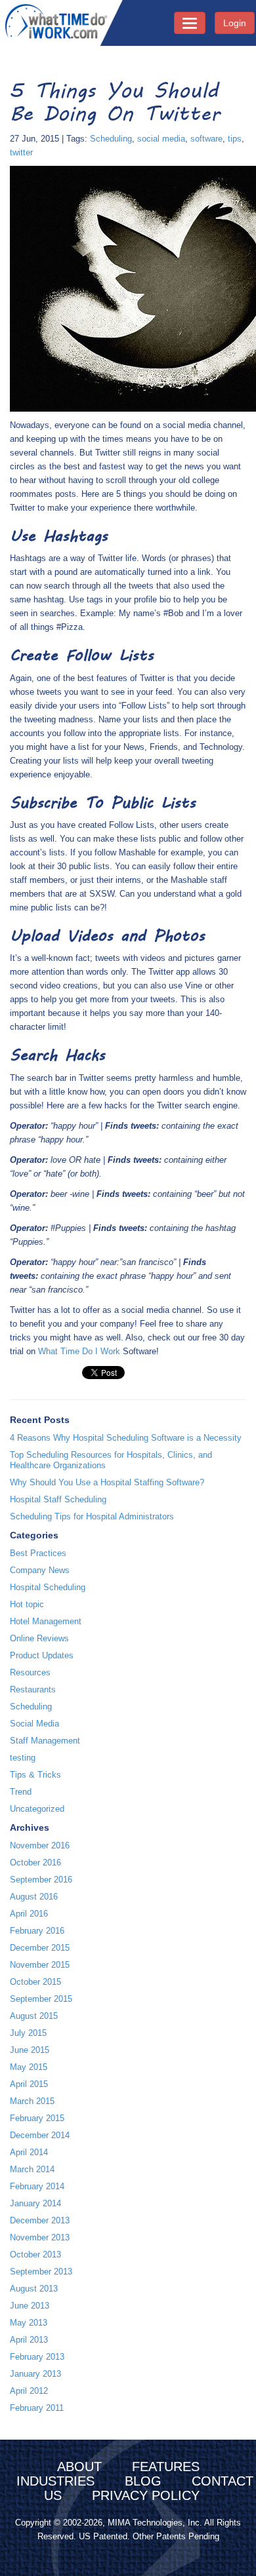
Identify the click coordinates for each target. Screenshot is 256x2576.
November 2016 (40, 1845)
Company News (40, 1570)
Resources (30, 1672)
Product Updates (42, 1655)
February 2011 (37, 2408)
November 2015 (40, 1965)
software (206, 139)
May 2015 (29, 2067)
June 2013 (30, 2306)
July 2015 (28, 2033)
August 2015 (34, 2016)
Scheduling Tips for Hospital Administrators (92, 1516)
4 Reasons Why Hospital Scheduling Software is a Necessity (126, 1438)
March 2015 (32, 2101)
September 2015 (41, 1999)
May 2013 (29, 2323)
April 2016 (29, 1914)
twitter (21, 152)
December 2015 (40, 1948)
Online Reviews (39, 1638)
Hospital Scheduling (48, 1587)
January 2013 (35, 2374)
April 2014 (29, 2152)
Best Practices (38, 1553)
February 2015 (37, 2118)
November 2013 (40, 2237)
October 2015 (35, 1982)
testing (23, 1758)
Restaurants (33, 1689)
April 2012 (29, 2391)
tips (235, 139)
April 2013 (29, 2340)
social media (161, 139)
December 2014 (40, 2135)
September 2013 (41, 2272)
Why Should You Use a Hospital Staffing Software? (107, 1482)
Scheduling (111, 139)
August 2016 (34, 1897)
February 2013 (37, 2357)
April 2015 (29, 2084)
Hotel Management (46, 1621)
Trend (21, 1792)
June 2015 (30, 2050)
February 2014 (37, 2186)
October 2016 (35, 1863)
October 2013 (35, 2254)
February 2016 (37, 1931)
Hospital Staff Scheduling (58, 1499)
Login (235, 23)
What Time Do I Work (80, 1351)
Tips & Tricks (35, 1775)
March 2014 (32, 2169)
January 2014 (35, 2203)
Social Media (34, 1724)
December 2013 (40, 2220)
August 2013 (34, 2289)
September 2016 (41, 1880)
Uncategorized (37, 1809)
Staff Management (45, 1741)
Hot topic (27, 1604)
